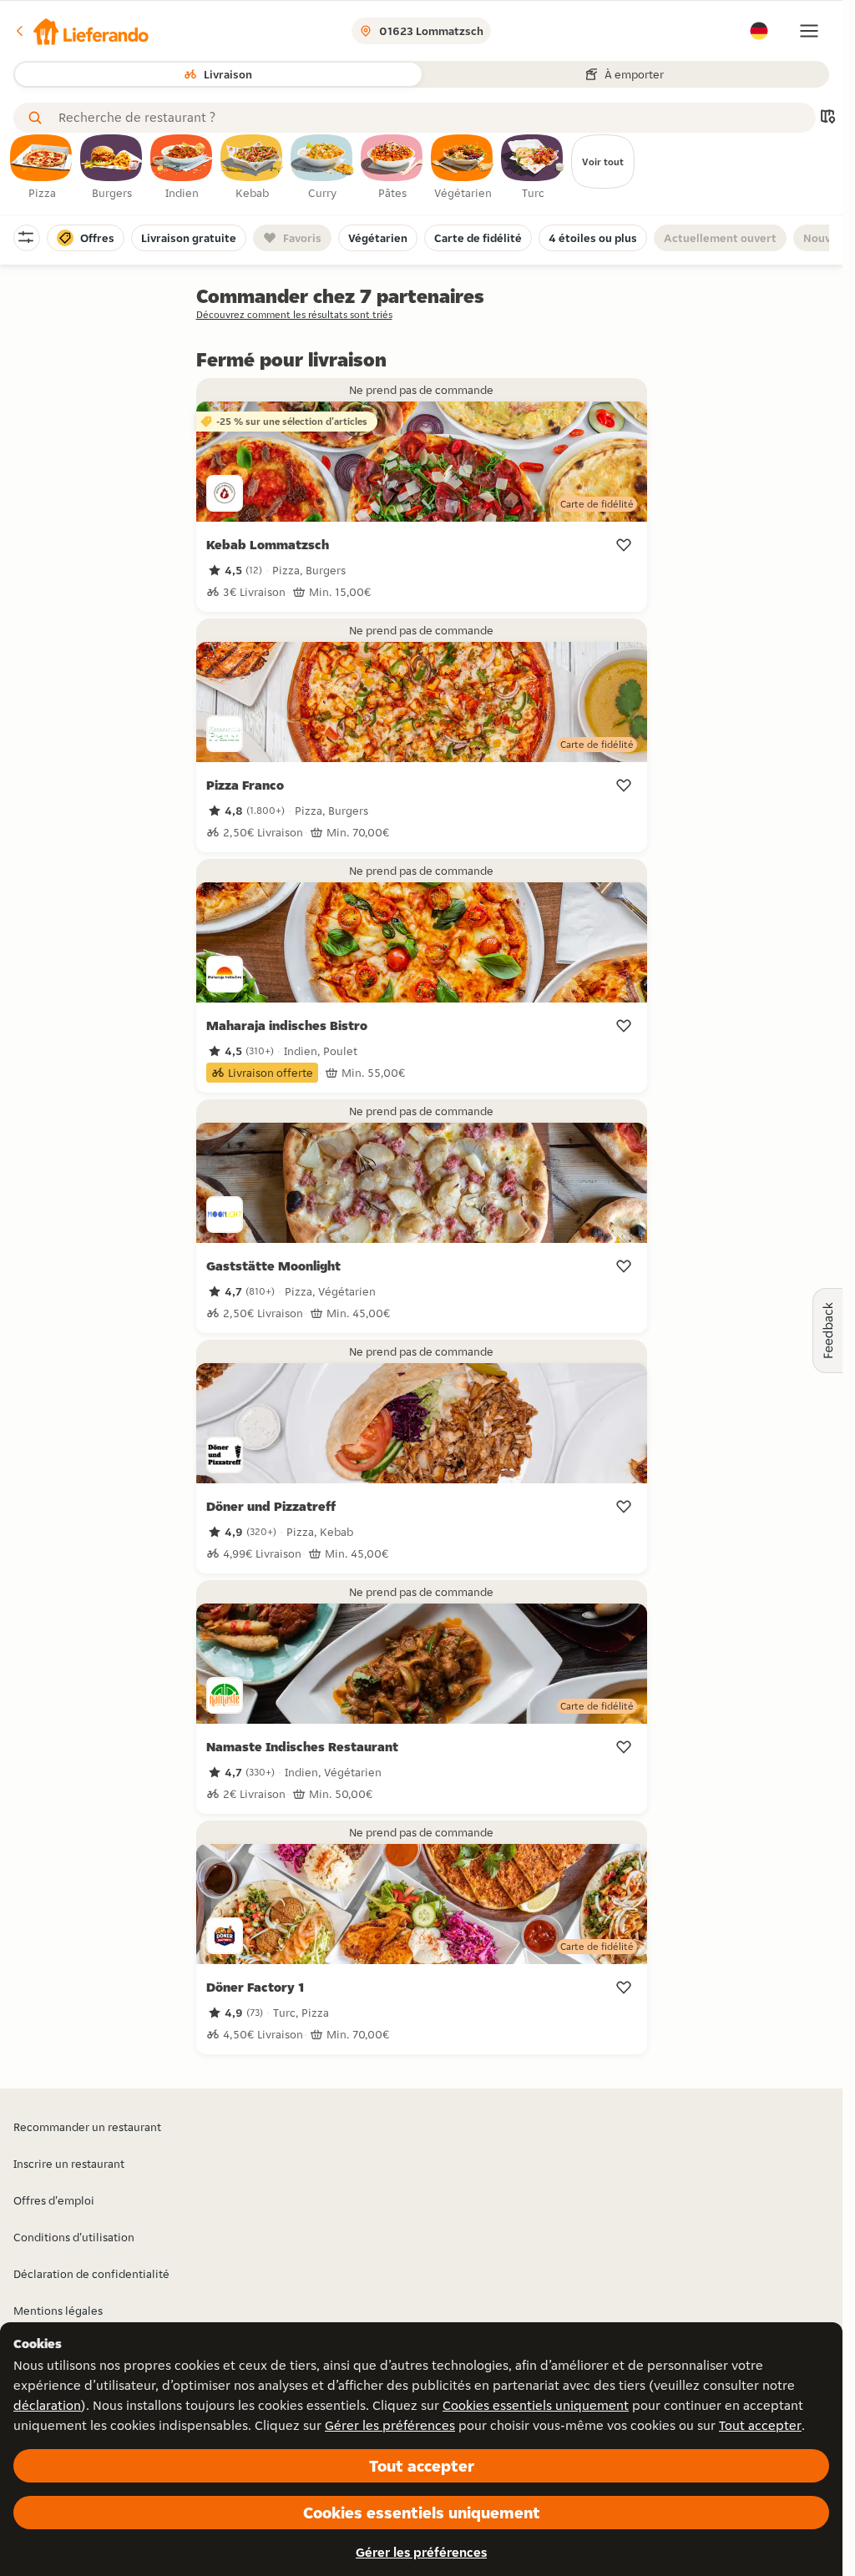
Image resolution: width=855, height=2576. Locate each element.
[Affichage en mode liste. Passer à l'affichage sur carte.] (827, 118)
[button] (81, 31)
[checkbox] (42, 168)
